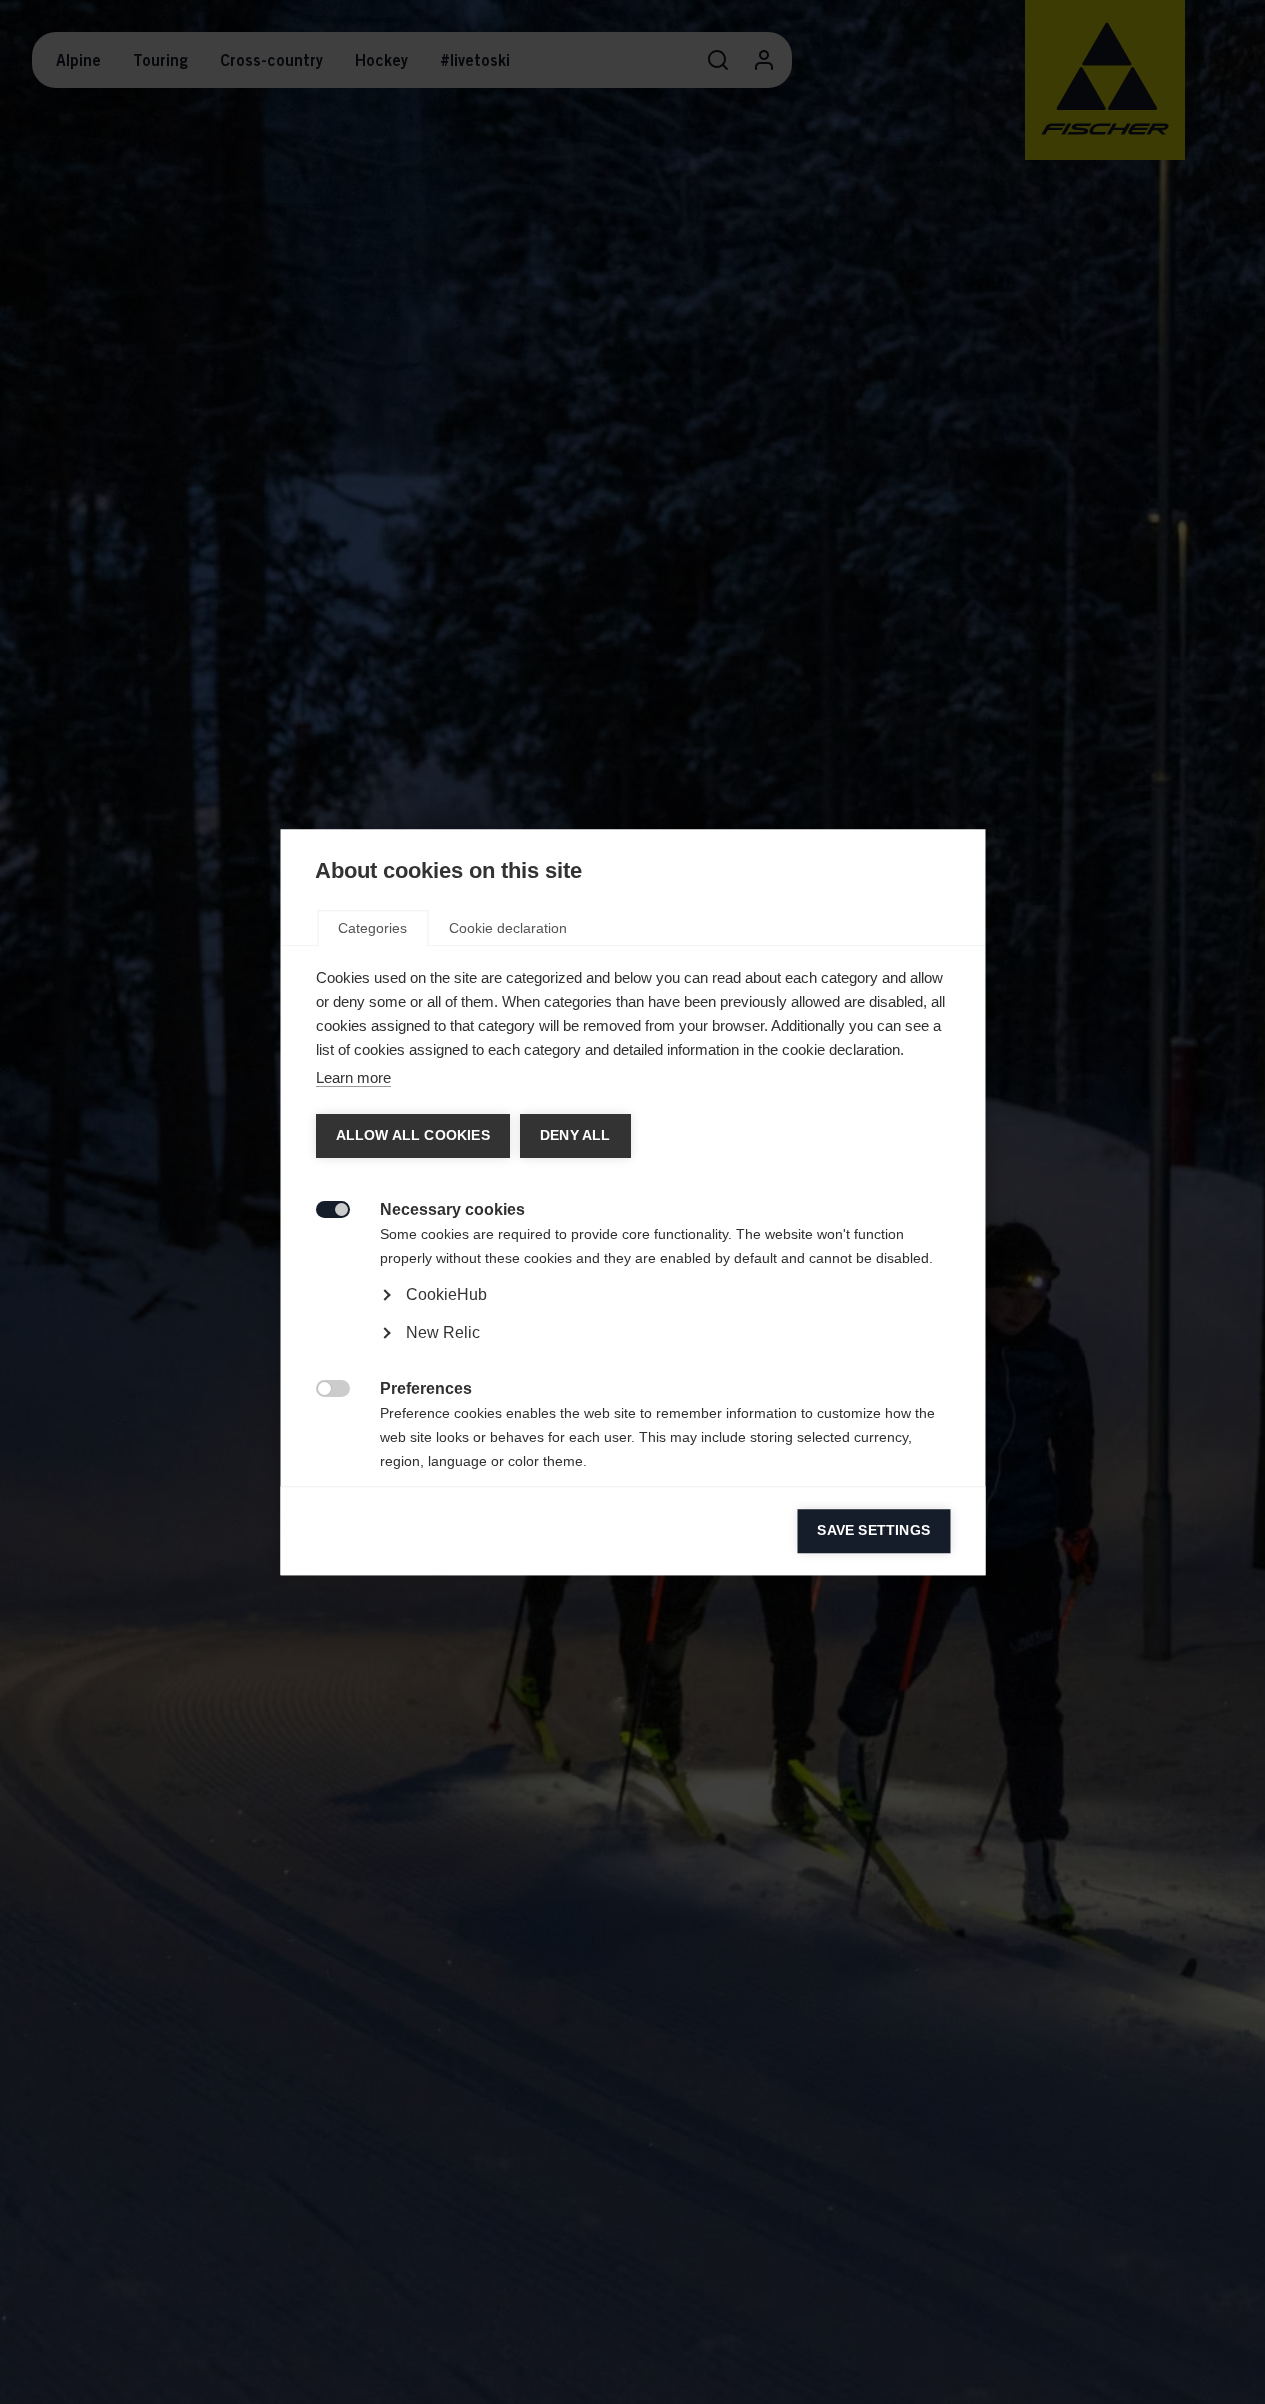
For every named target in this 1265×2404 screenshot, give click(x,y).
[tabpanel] (632, 1350)
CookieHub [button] (445, 1294)
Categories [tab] (372, 928)
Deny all (574, 1135)
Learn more (352, 1077)
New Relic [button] (442, 1332)
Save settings (873, 1530)
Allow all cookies (412, 1135)
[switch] (321, 1207)
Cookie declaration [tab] (508, 928)
